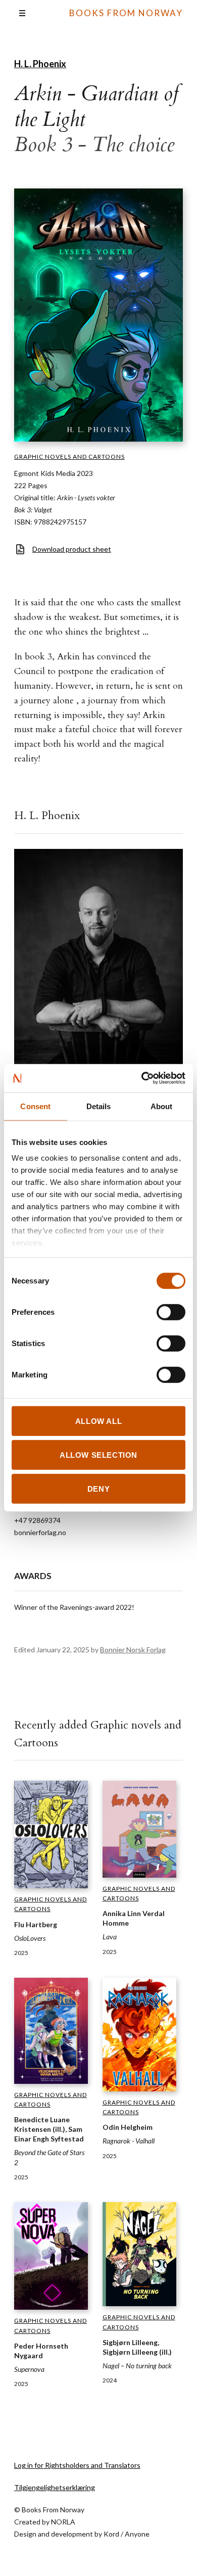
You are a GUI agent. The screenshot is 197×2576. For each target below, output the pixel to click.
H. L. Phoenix (40, 64)
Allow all (98, 1421)
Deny (98, 1489)
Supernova (29, 2369)
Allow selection (98, 1454)
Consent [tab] (35, 1106)
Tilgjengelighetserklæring (55, 2487)
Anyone (137, 2534)
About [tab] (162, 1106)
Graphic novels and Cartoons (69, 457)
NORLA (63, 2522)
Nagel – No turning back (137, 2366)
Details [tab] (99, 1106)
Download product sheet (72, 549)
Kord (111, 2534)
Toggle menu (22, 13)
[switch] (171, 1312)
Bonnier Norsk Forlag (133, 1650)
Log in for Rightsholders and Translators (77, 2465)
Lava (110, 1937)
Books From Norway (126, 13)
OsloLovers (30, 1938)
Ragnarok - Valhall (129, 2141)
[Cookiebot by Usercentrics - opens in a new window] (142, 1078)
